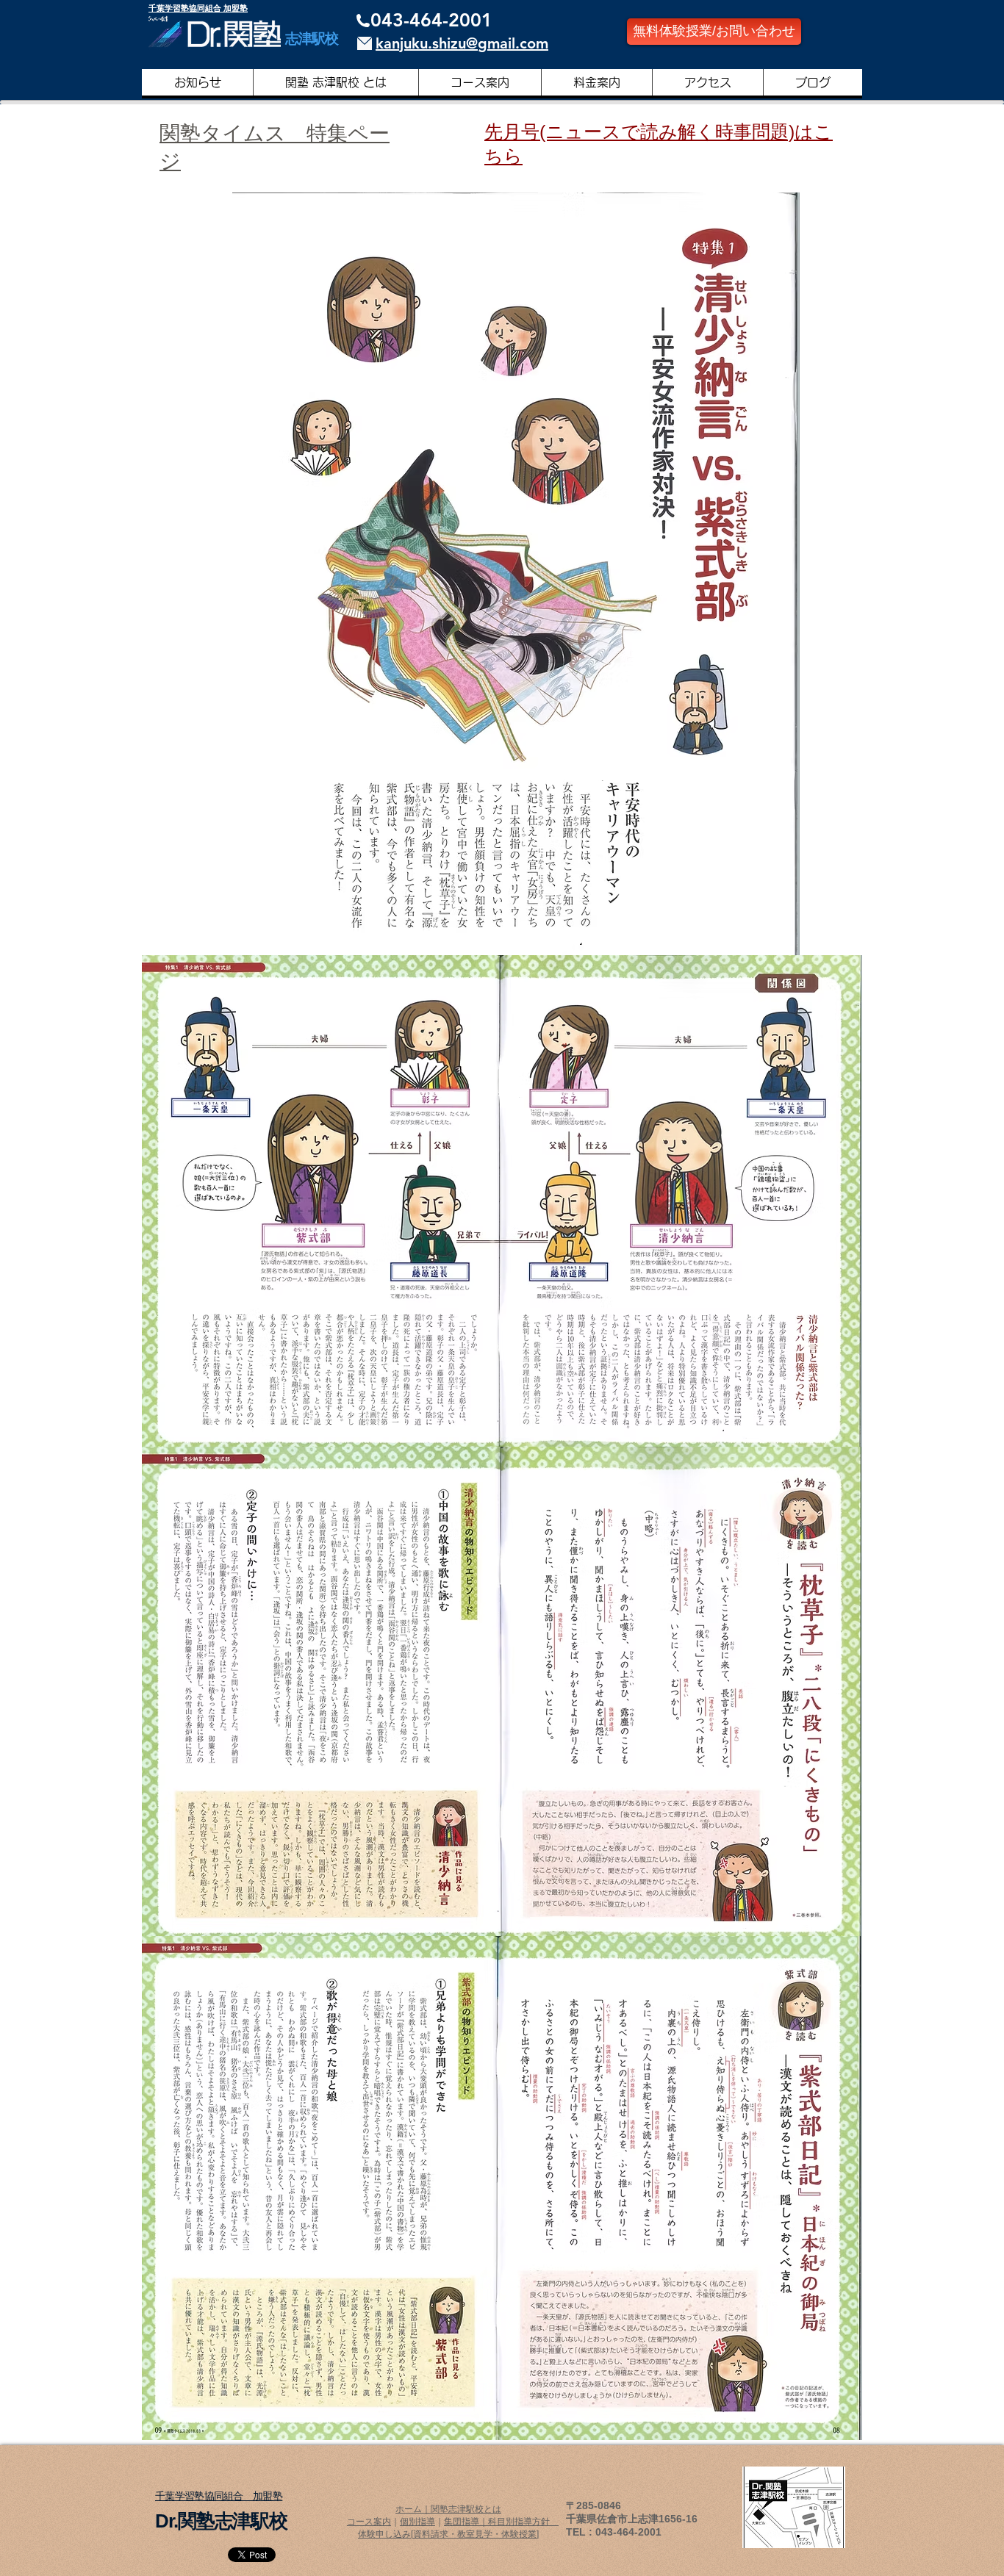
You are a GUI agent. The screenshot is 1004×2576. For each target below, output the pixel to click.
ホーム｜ (413, 2509)
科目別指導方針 (523, 2522)
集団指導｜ (466, 2522)
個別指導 (417, 2522)
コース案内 (369, 2522)
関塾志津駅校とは (466, 2509)
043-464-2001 (431, 20)
